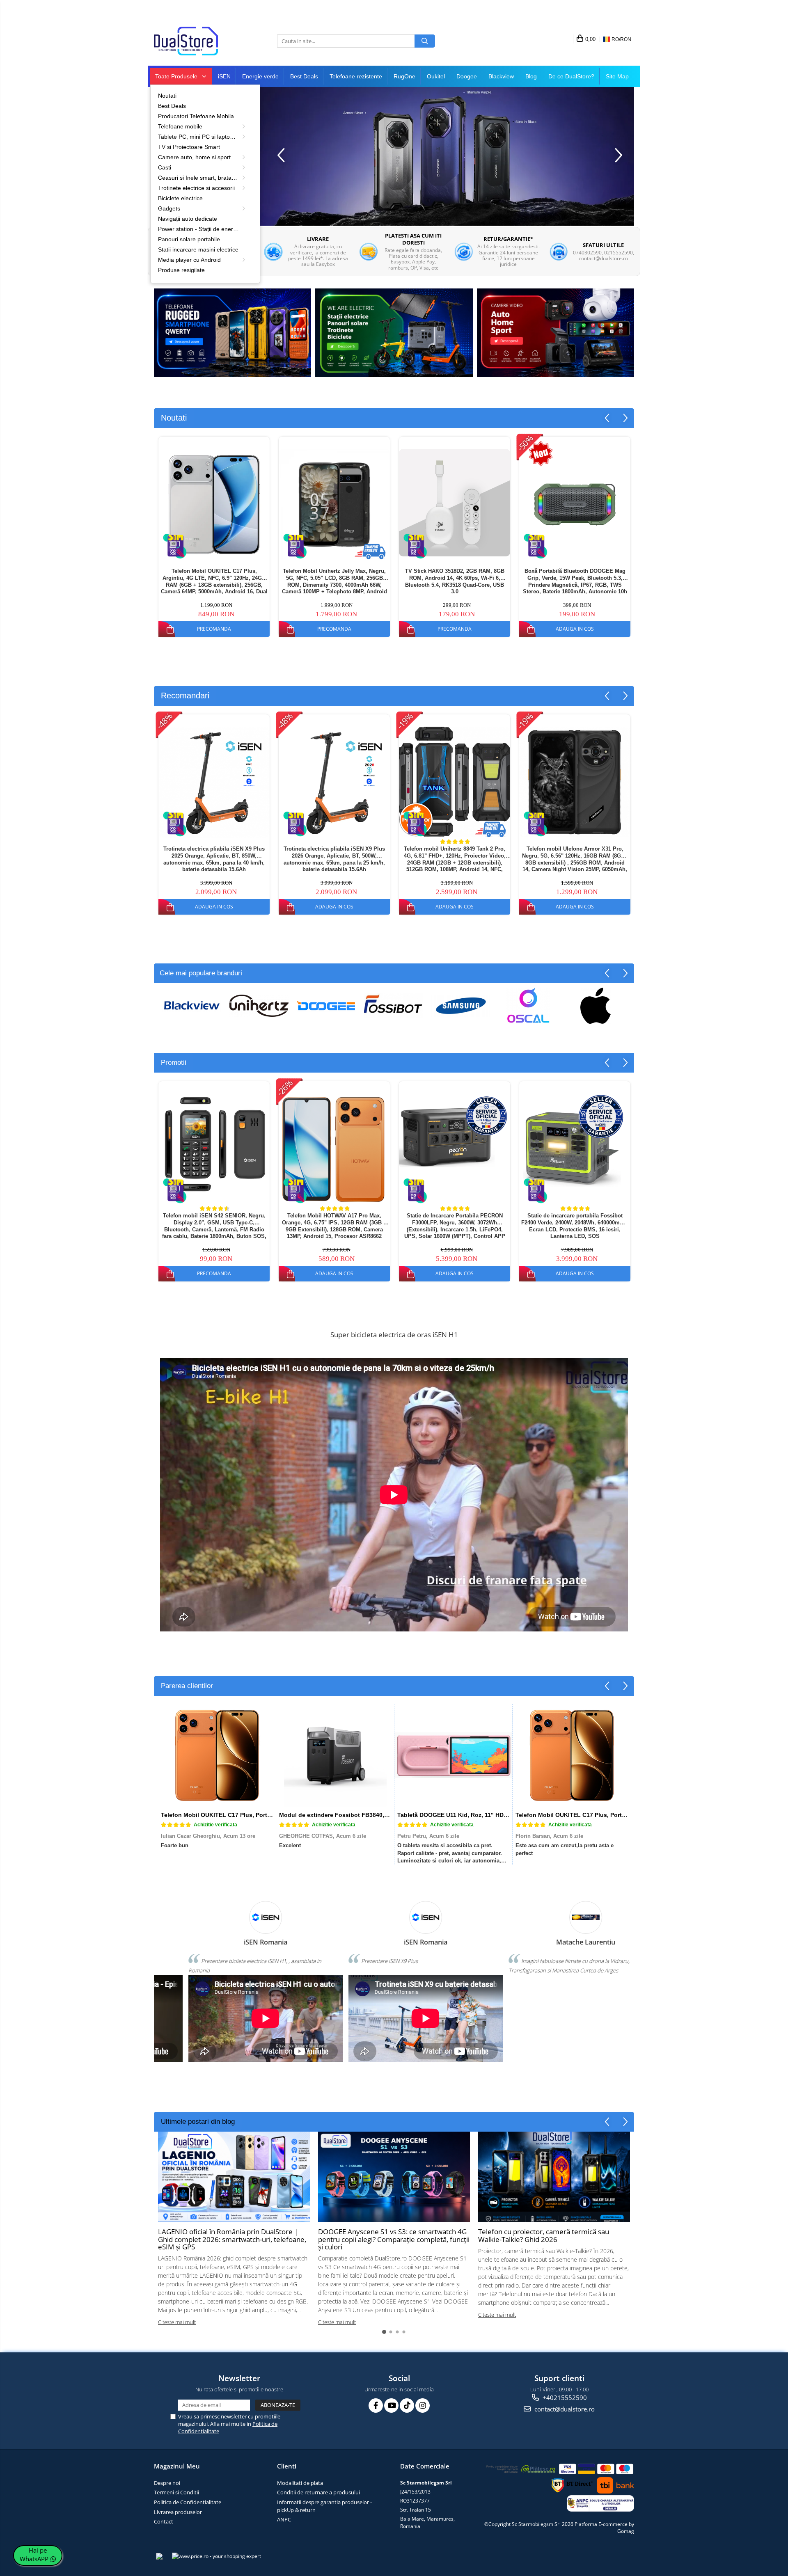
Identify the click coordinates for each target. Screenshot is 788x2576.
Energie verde (260, 76)
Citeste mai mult (177, 2322)
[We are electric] (394, 333)
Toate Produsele (177, 76)
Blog (531, 76)
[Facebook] (376, 2406)
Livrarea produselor (178, 2512)
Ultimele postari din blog (198, 2122)
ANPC (284, 2519)
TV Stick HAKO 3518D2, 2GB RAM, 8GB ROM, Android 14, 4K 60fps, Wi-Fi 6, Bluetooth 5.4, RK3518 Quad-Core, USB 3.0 (455, 581)
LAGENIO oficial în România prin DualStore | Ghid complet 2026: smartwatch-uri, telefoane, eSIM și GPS (232, 2239)
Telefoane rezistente (356, 76)
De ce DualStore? (571, 76)
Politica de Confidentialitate (188, 2502)
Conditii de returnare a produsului (318, 2492)
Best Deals (304, 76)
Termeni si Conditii (176, 2492)
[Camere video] (555, 333)
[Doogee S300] (446, 156)
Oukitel (436, 76)
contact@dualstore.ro (564, 2409)
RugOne (404, 76)
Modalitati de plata (300, 2483)
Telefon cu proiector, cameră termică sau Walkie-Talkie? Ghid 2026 (544, 2235)
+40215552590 (564, 2398)
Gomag (626, 2531)
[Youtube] (391, 2406)
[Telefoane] (233, 333)
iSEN (224, 76)
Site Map (617, 76)
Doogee (467, 76)
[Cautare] (425, 41)
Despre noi (167, 2483)
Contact (164, 2521)
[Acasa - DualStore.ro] (195, 41)
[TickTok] (407, 2406)
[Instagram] (423, 2406)
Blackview (501, 76)
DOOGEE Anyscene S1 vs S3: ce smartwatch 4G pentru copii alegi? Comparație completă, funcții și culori (394, 2239)
